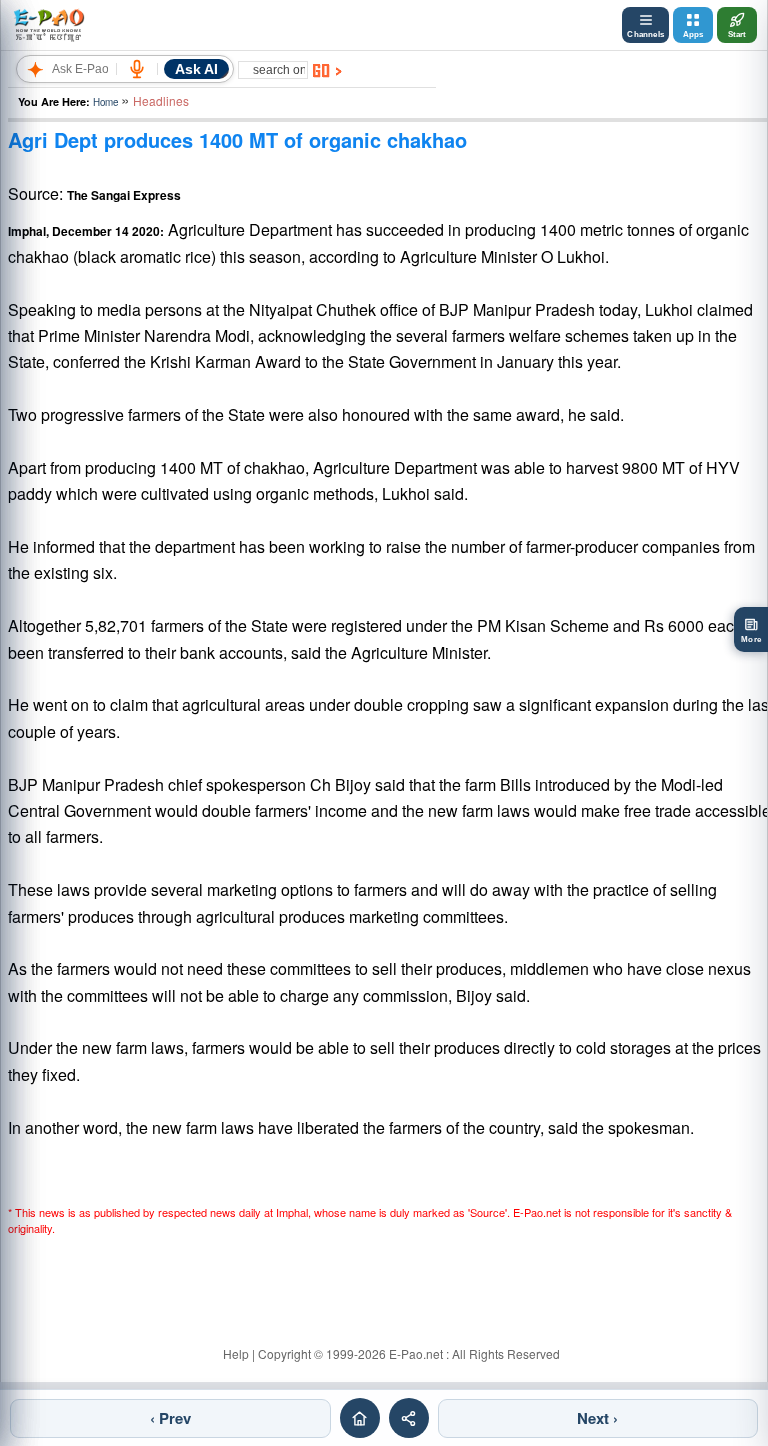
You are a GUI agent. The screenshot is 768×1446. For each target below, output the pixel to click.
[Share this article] (409, 1418)
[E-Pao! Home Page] (48, 25)
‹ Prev (170, 1418)
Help (236, 1353)
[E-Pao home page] (360, 1418)
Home (105, 102)
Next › (597, 1418)
